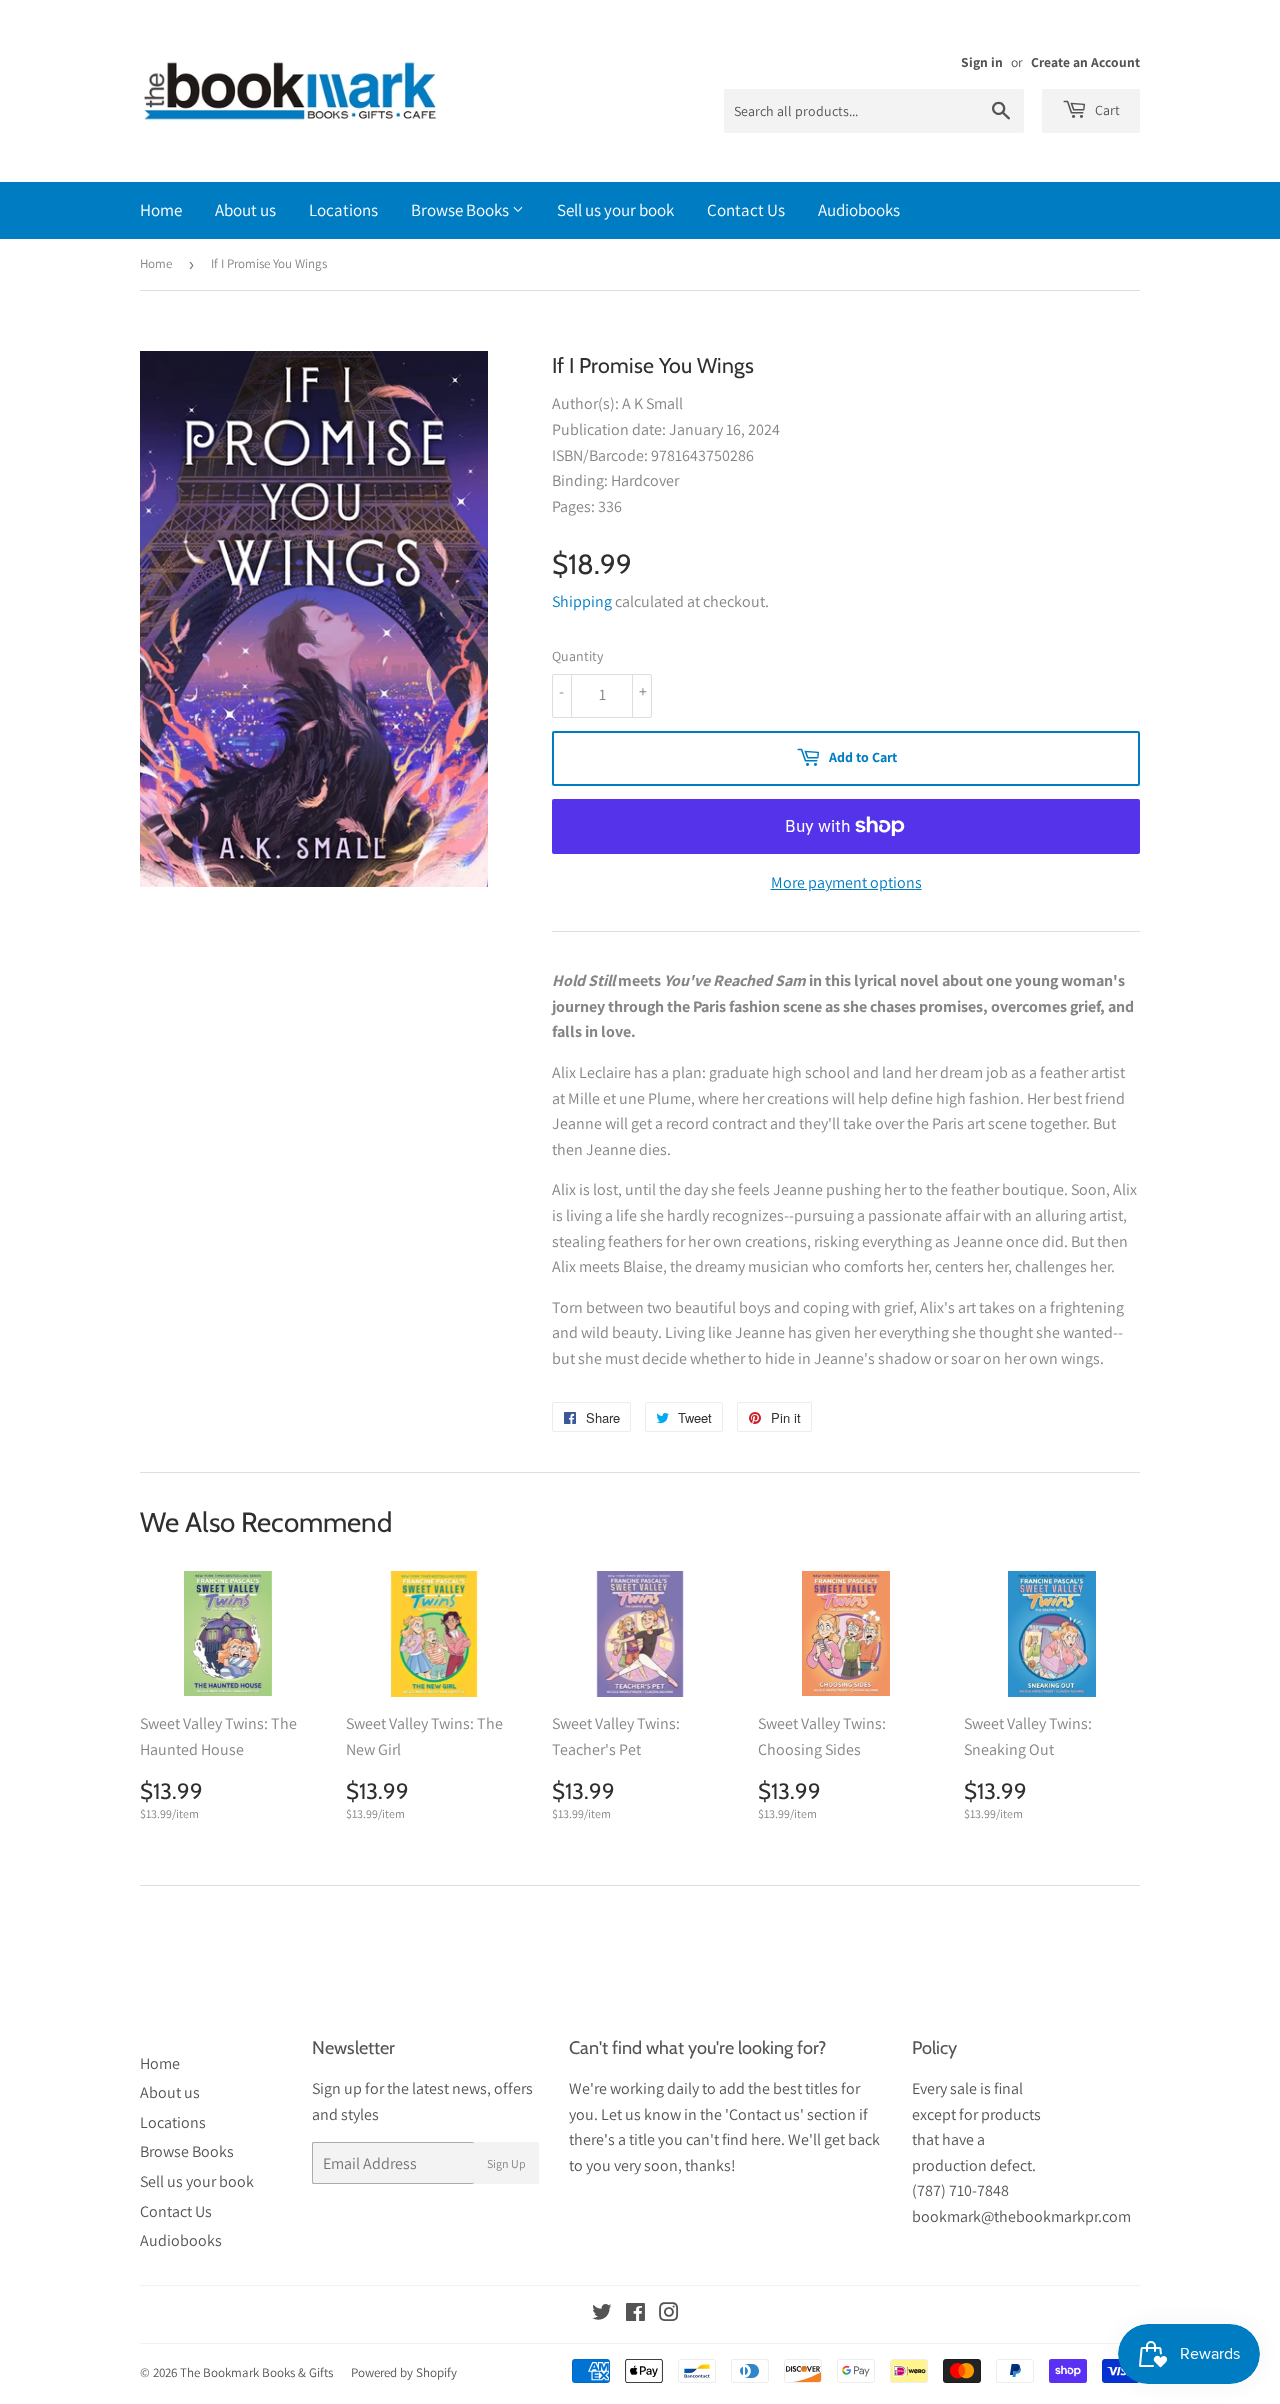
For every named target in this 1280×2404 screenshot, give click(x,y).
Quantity (577, 656)
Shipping (582, 601)
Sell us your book (615, 210)
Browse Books (461, 210)
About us (245, 210)
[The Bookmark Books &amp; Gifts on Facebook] (635, 2314)
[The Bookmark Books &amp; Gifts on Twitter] (602, 2314)
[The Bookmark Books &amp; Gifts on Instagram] (669, 2314)
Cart (1106, 110)
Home (161, 210)
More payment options (846, 882)
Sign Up (506, 2163)
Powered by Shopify (404, 2372)
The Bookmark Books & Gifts (256, 2372)
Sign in (982, 62)
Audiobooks (859, 210)
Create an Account (1085, 62)
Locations (343, 210)
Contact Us (746, 210)
